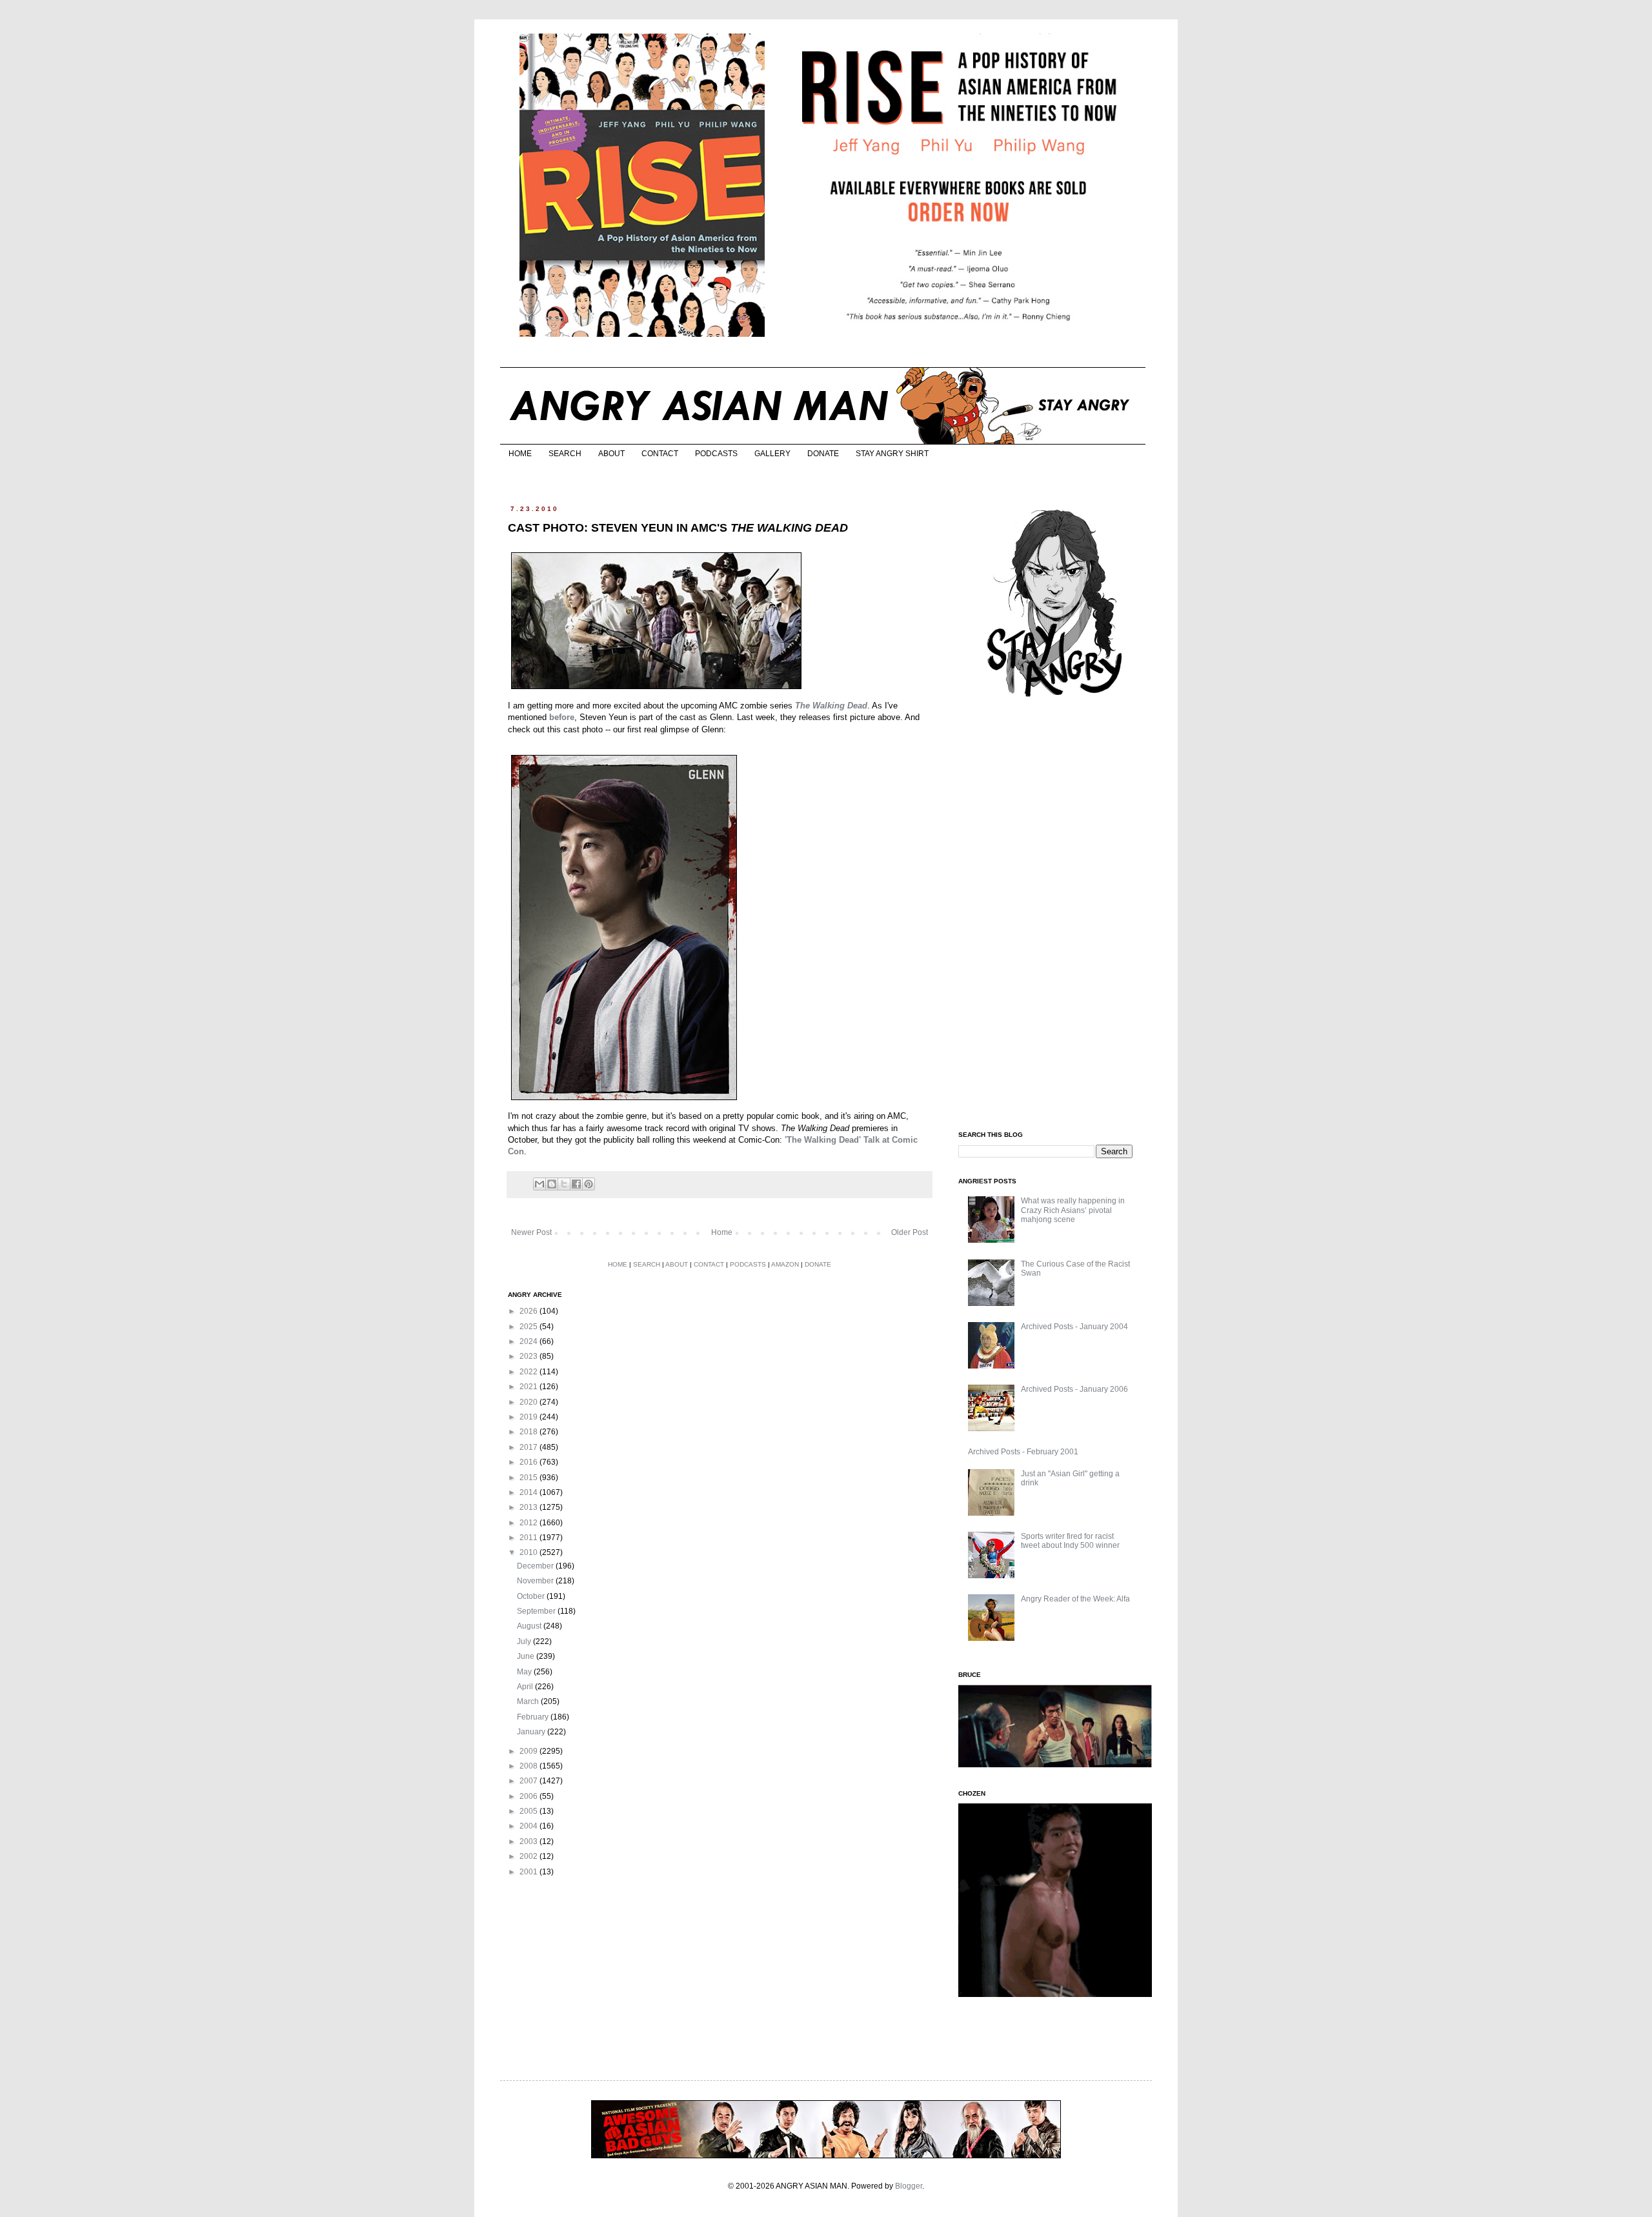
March (529, 1701)
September (537, 1611)
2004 (529, 1826)
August (530, 1626)
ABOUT (611, 454)
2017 (529, 1447)
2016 (529, 1462)
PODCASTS (716, 454)
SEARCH (565, 454)
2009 (529, 1751)
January (532, 1732)
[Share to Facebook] (576, 1184)
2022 (529, 1372)
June (527, 1656)
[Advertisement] (1055, 915)
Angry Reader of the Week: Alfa (1075, 1599)
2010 (529, 1552)
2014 (529, 1492)
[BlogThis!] (552, 1184)
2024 (529, 1341)
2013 (529, 1507)
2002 (529, 1856)
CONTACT (660, 454)
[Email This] (539, 1184)
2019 (529, 1417)
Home (722, 1232)
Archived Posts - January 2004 (1074, 1327)
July (525, 1641)
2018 (529, 1432)
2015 (529, 1478)
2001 (529, 1872)
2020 (529, 1402)
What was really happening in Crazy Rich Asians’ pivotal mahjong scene (1073, 1210)
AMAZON (785, 1264)
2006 (529, 1796)
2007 (529, 1781)
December (536, 1566)
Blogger (909, 2186)
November (536, 1581)
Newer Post (531, 1232)
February (534, 1717)
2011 (529, 1538)
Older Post (910, 1232)
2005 (529, 1811)
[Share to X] (564, 1184)
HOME (520, 454)
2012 (529, 1523)
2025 (529, 1327)
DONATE (823, 454)
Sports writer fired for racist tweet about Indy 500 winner (1070, 1541)
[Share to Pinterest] (589, 1184)
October (532, 1596)
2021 (529, 1387)
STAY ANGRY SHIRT (892, 454)
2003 (529, 1841)
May (525, 1672)
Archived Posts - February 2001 (1023, 1452)
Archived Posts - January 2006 (1074, 1389)
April (526, 1687)
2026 (529, 1311)
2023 (529, 1356)
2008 (529, 1766)
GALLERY (772, 454)
